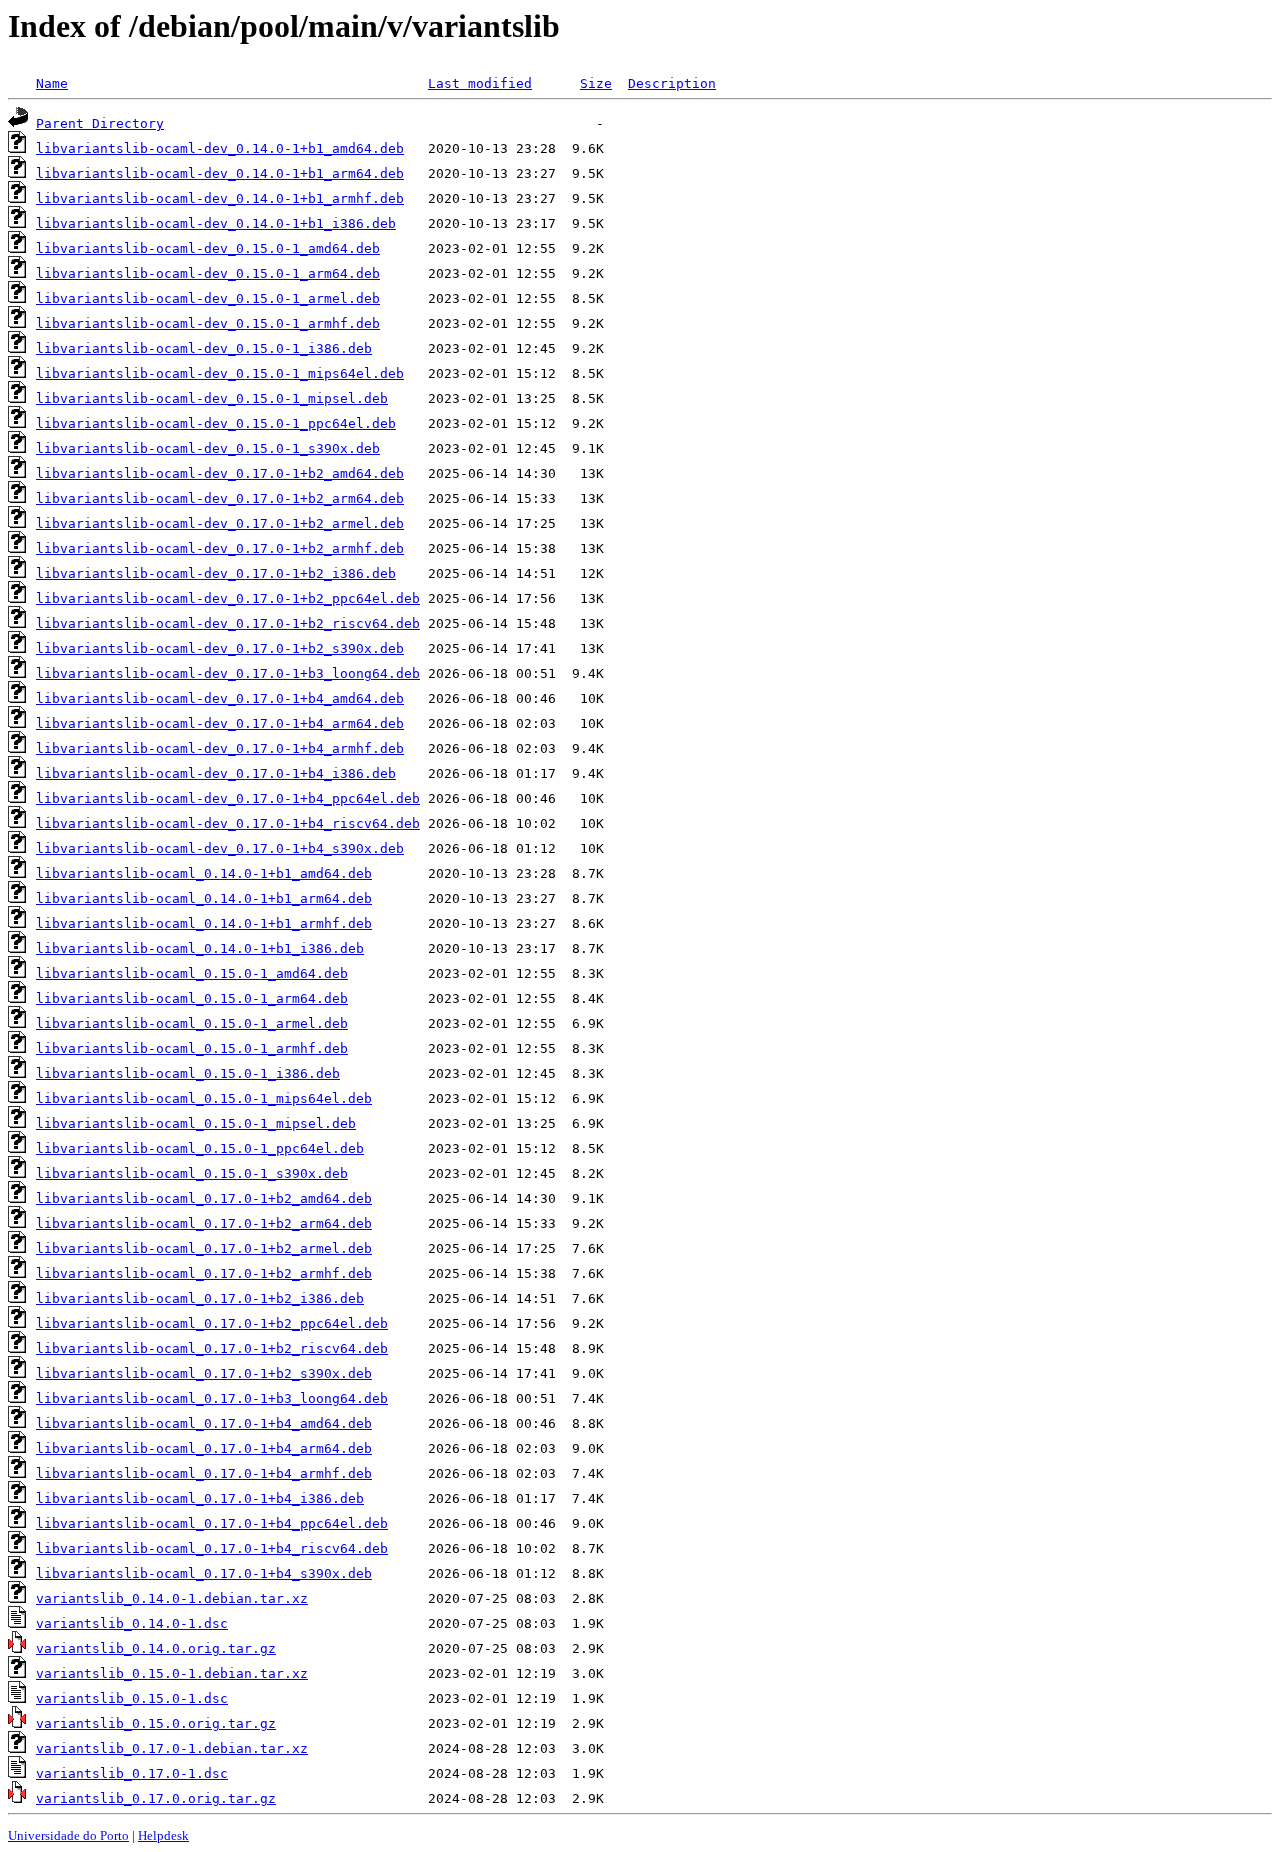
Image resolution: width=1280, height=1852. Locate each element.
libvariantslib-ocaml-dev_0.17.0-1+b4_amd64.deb (220, 698)
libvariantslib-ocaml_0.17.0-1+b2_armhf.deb (204, 1273)
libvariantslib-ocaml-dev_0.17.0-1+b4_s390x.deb (220, 848)
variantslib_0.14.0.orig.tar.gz (156, 1648)
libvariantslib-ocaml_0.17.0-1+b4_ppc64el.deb (212, 1523)
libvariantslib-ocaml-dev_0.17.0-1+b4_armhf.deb (220, 748)
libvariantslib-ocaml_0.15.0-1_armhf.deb (192, 1048)
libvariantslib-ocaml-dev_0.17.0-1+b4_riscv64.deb (228, 823)
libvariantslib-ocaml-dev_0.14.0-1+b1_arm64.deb (220, 173)
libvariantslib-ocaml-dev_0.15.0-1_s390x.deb (208, 448)
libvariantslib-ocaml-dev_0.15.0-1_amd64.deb (208, 248)
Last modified (480, 83)
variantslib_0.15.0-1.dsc (132, 1698)
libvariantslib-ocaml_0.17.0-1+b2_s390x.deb (204, 1373)
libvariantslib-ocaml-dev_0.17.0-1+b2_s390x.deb (220, 648)
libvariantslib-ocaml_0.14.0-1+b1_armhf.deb (204, 923)
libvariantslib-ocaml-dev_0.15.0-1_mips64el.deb (220, 373)
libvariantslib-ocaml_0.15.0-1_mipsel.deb (196, 1123)
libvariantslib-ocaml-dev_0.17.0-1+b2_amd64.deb (220, 473)
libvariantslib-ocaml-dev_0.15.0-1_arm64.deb (208, 273)
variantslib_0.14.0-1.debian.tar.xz (172, 1598)
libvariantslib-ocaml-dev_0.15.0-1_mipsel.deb (212, 398)
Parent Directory (100, 123)
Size (596, 83)
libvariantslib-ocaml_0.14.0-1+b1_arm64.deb (204, 898)
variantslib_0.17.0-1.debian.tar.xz (172, 1748)
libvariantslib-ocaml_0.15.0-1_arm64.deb (192, 998)
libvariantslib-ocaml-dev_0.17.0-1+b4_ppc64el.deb (228, 798)
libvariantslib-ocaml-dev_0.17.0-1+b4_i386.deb (216, 773)
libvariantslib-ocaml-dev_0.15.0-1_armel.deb (208, 298)
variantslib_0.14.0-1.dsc (132, 1623)
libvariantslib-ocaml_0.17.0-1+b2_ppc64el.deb (212, 1323)
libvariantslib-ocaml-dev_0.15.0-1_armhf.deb (208, 323)
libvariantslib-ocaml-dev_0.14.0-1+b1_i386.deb (216, 223)
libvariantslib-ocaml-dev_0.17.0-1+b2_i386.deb (216, 573)
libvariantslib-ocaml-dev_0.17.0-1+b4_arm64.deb (220, 723)
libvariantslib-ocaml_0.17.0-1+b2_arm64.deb (204, 1223)
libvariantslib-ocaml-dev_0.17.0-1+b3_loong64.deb (228, 673)
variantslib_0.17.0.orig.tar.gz (156, 1798)
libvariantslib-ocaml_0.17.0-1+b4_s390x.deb (204, 1573)
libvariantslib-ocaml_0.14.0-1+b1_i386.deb (200, 948)
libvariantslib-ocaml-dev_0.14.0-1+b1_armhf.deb (220, 198)
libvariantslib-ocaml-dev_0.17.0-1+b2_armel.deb (220, 523)
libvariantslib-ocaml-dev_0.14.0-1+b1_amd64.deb (220, 148)
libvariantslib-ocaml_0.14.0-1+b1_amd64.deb (204, 873)
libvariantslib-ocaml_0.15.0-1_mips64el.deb (204, 1098)
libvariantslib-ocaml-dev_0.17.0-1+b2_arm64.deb (220, 498)
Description (672, 83)
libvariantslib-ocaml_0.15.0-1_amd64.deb (192, 973)
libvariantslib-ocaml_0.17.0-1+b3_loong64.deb (212, 1398)
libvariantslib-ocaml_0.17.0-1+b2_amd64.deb (204, 1198)
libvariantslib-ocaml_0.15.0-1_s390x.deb (192, 1173)
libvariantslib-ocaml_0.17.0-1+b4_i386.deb (200, 1498)
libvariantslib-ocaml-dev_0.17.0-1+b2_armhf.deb (220, 548)
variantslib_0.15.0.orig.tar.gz (156, 1723)
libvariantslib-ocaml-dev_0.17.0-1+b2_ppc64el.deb (228, 598)
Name (52, 83)
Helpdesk (163, 1835)
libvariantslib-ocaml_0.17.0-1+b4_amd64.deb (204, 1423)
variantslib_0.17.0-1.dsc (132, 1773)
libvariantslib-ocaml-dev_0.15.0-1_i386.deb (204, 348)
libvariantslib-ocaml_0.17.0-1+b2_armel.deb (204, 1248)
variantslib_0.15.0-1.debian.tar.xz (172, 1673)
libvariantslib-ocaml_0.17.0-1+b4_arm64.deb (204, 1448)
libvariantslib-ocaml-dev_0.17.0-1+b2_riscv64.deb (228, 623)
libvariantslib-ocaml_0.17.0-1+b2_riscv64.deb (212, 1348)
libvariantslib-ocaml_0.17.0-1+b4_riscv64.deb (212, 1548)
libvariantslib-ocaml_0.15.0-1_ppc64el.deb (200, 1148)
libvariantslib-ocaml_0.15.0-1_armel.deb (192, 1023)
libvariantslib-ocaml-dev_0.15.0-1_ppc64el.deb (216, 423)
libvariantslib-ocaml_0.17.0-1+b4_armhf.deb (204, 1473)
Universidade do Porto (68, 1835)
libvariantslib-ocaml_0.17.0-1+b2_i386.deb (200, 1298)
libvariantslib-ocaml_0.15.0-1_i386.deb (188, 1073)
